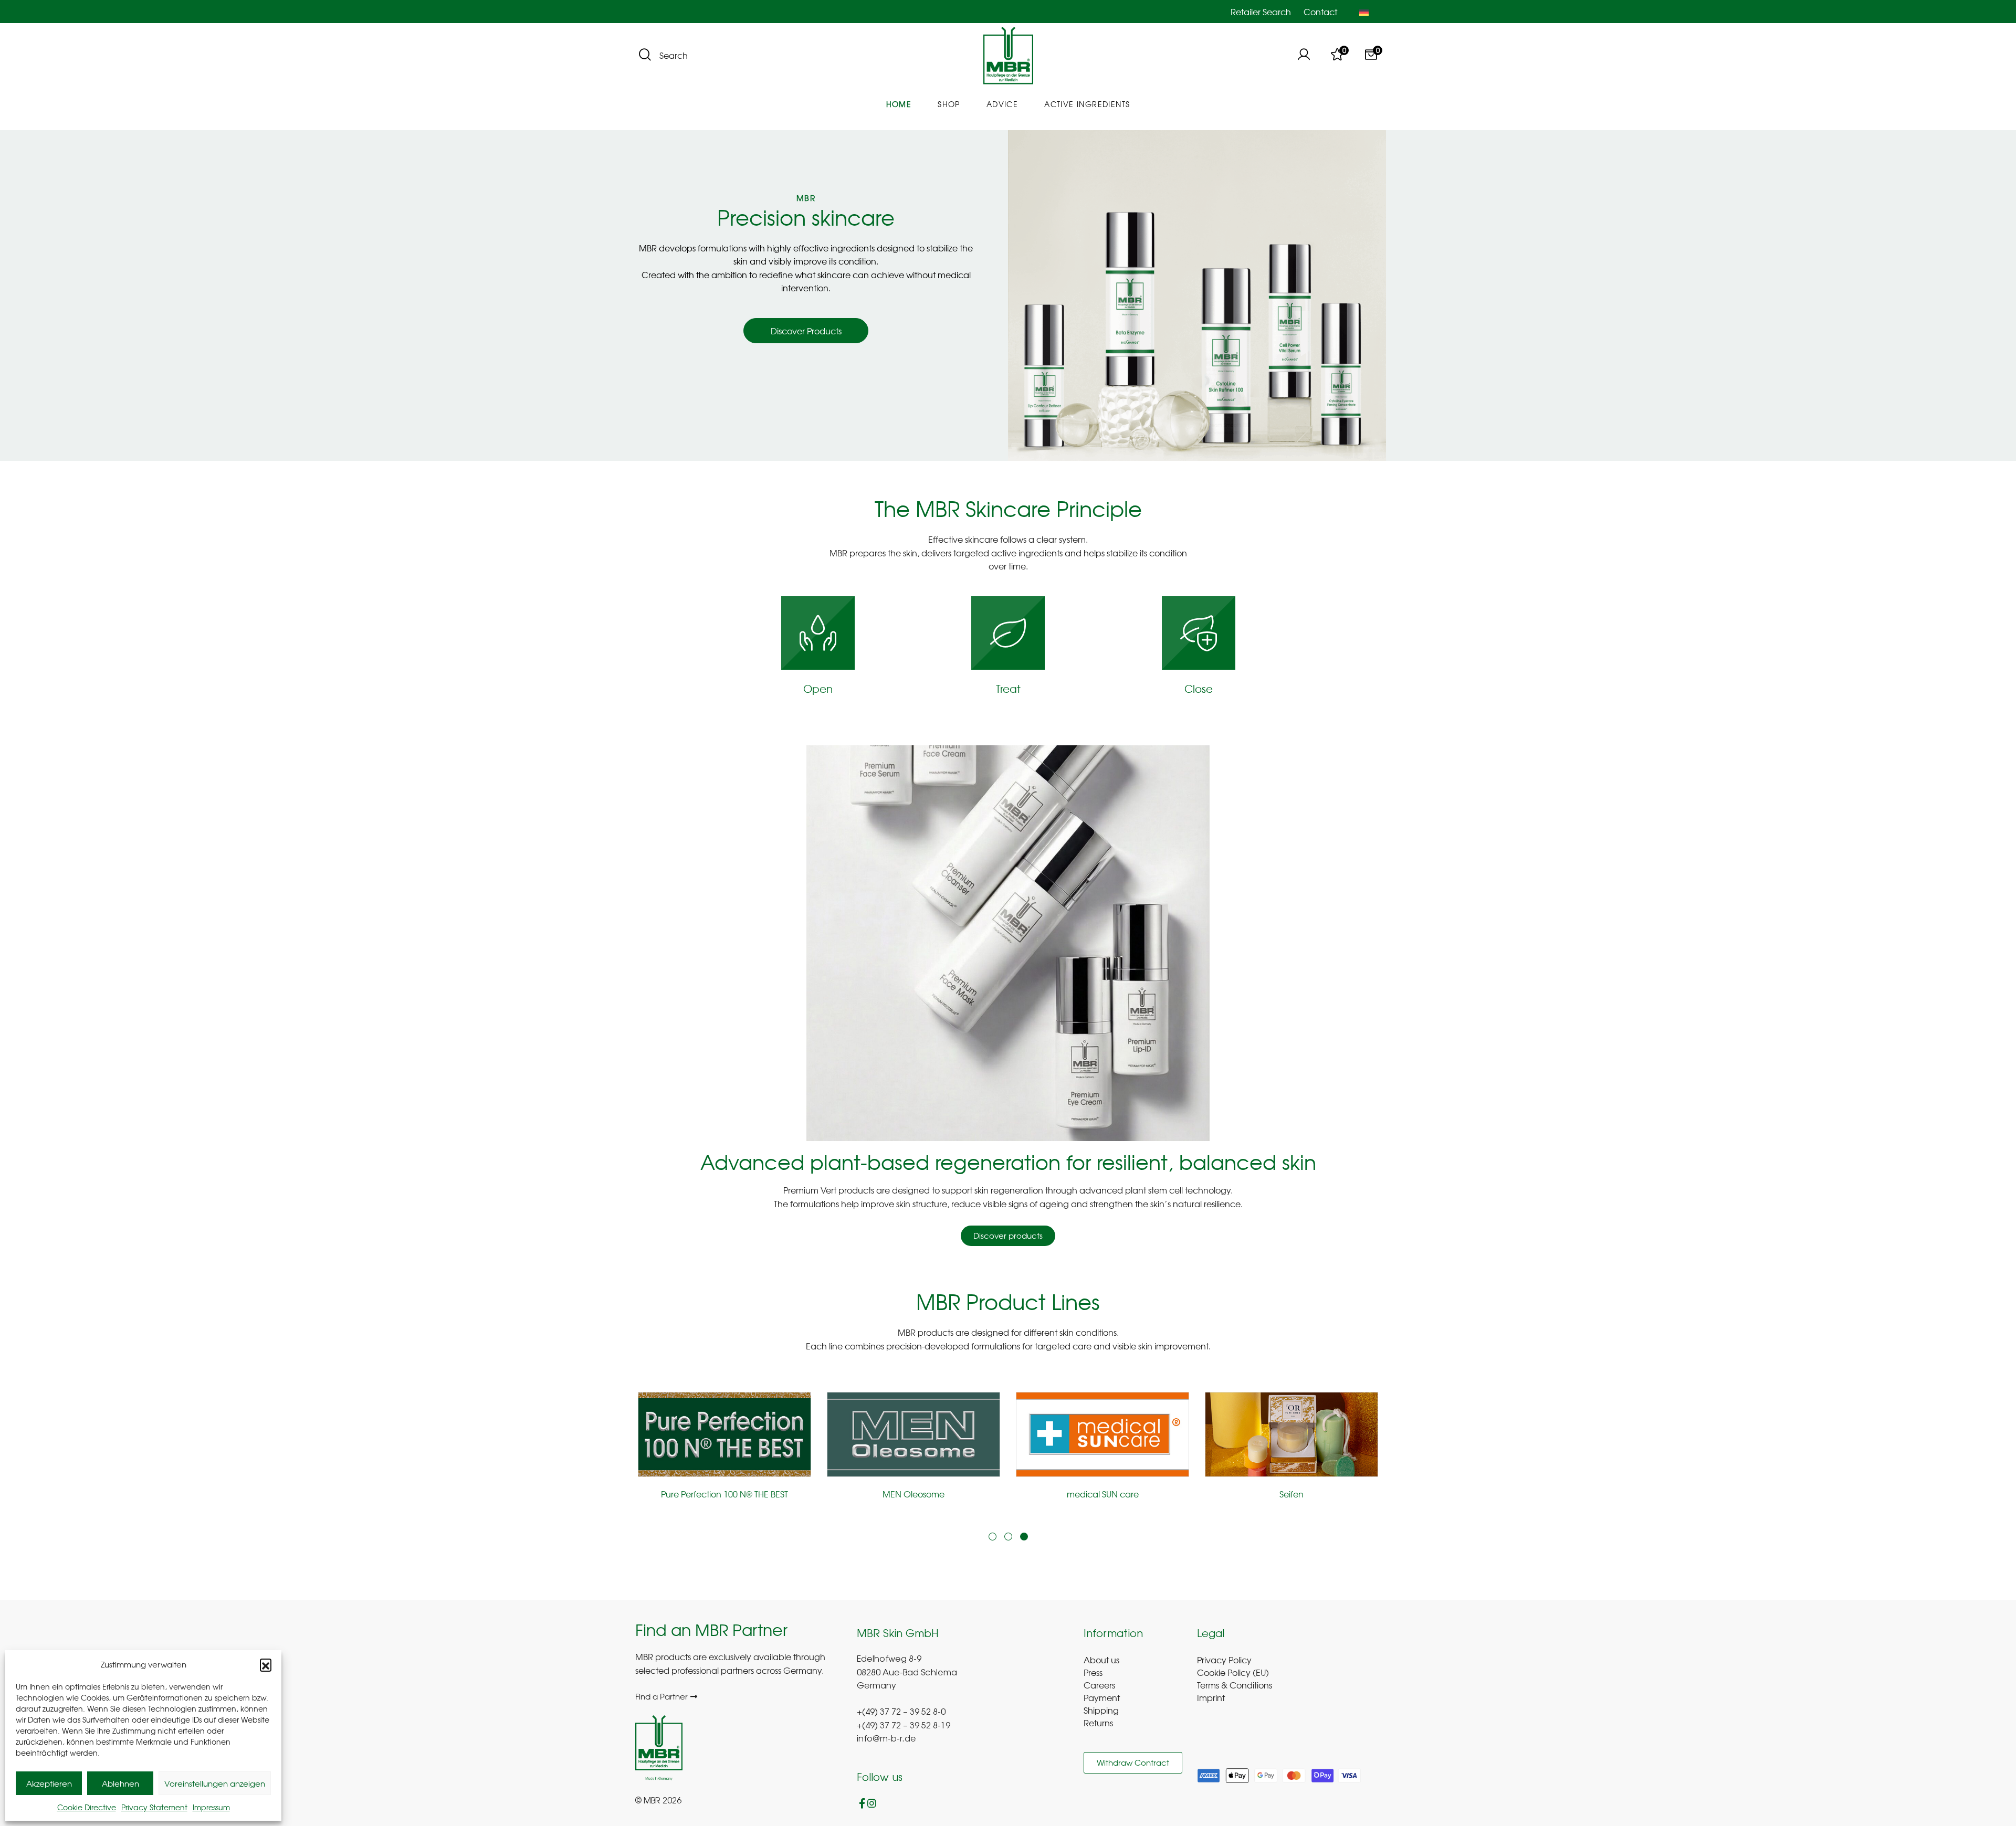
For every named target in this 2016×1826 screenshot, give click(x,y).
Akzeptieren (49, 1783)
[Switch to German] (1364, 12)
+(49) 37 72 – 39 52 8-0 (901, 1713)
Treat (1008, 688)
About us (1101, 1660)
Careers (1099, 1685)
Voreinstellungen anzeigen (215, 1783)
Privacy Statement (154, 1807)
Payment (1102, 1697)
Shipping (1101, 1710)
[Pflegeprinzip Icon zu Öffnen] (818, 633)
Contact (1320, 12)
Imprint (1211, 1697)
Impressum (211, 1807)
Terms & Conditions (1235, 1685)
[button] (266, 1664)
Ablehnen (120, 1783)
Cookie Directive (87, 1807)
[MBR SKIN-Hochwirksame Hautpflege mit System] (1008, 56)
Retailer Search (1261, 12)
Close (1199, 688)
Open (818, 688)
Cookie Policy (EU (1231, 1672)
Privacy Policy (1224, 1660)
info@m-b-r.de (886, 1739)
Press (1093, 1672)
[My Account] (1304, 56)
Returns (1098, 1723)
